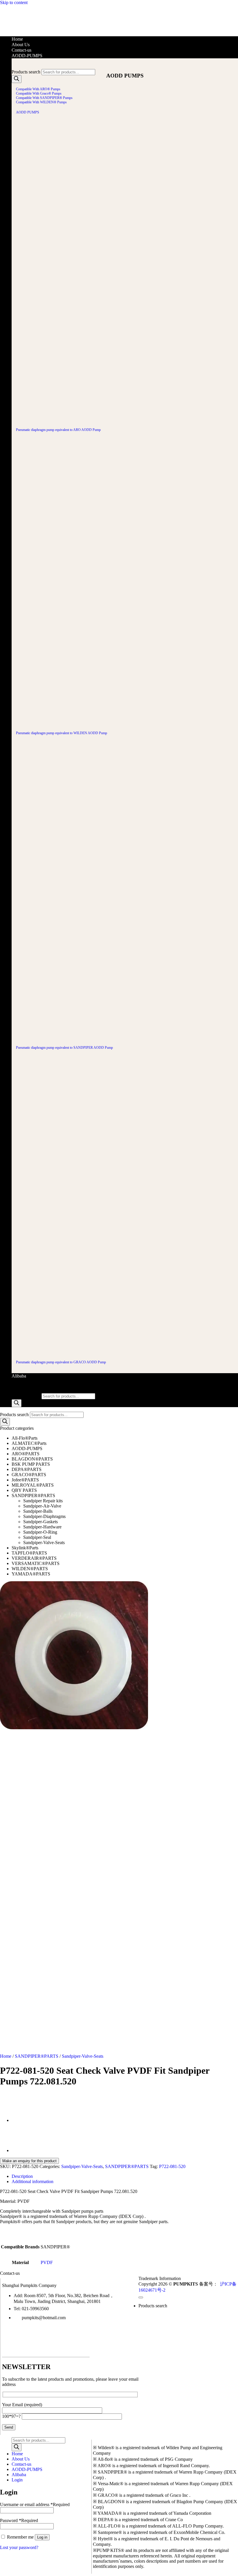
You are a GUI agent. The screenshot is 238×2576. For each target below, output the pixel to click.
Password (19, 2520)
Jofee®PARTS (25, 1480)
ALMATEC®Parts (29, 1443)
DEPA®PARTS (27, 1469)
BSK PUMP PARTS (31, 1464)
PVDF (47, 2262)
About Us (21, 45)
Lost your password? (19, 2547)
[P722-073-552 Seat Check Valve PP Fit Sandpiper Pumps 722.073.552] (26, 2151)
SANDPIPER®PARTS (33, 1495)
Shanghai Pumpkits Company (29, 2285)
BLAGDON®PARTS (32, 1459)
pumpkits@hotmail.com (44, 2318)
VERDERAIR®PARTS (34, 1558)
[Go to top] (141, 2297)
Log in (42, 2537)
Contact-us (21, 50)
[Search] (17, 79)
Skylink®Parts (25, 1548)
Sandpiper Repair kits (43, 1501)
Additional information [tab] (33, 2181)
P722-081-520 (172, 2166)
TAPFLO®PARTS (29, 1553)
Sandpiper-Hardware (42, 1527)
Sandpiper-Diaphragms (44, 1516)
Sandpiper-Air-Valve (42, 1506)
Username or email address (35, 2504)
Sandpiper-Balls (38, 1511)
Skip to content (14, 2)
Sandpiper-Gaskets (40, 1522)
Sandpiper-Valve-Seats (44, 1542)
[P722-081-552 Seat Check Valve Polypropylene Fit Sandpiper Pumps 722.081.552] (26, 2121)
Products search (26, 72)
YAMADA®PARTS (31, 1574)
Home (17, 39)
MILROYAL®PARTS (33, 1485)
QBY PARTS (24, 1490)
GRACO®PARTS (29, 1475)
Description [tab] (22, 2176)
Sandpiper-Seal (37, 1537)
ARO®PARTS (26, 1454)
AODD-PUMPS (27, 56)
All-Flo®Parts (25, 1438)
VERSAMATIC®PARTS (36, 1563)
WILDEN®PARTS (30, 1569)
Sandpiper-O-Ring (40, 1532)
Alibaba (19, 1376)
